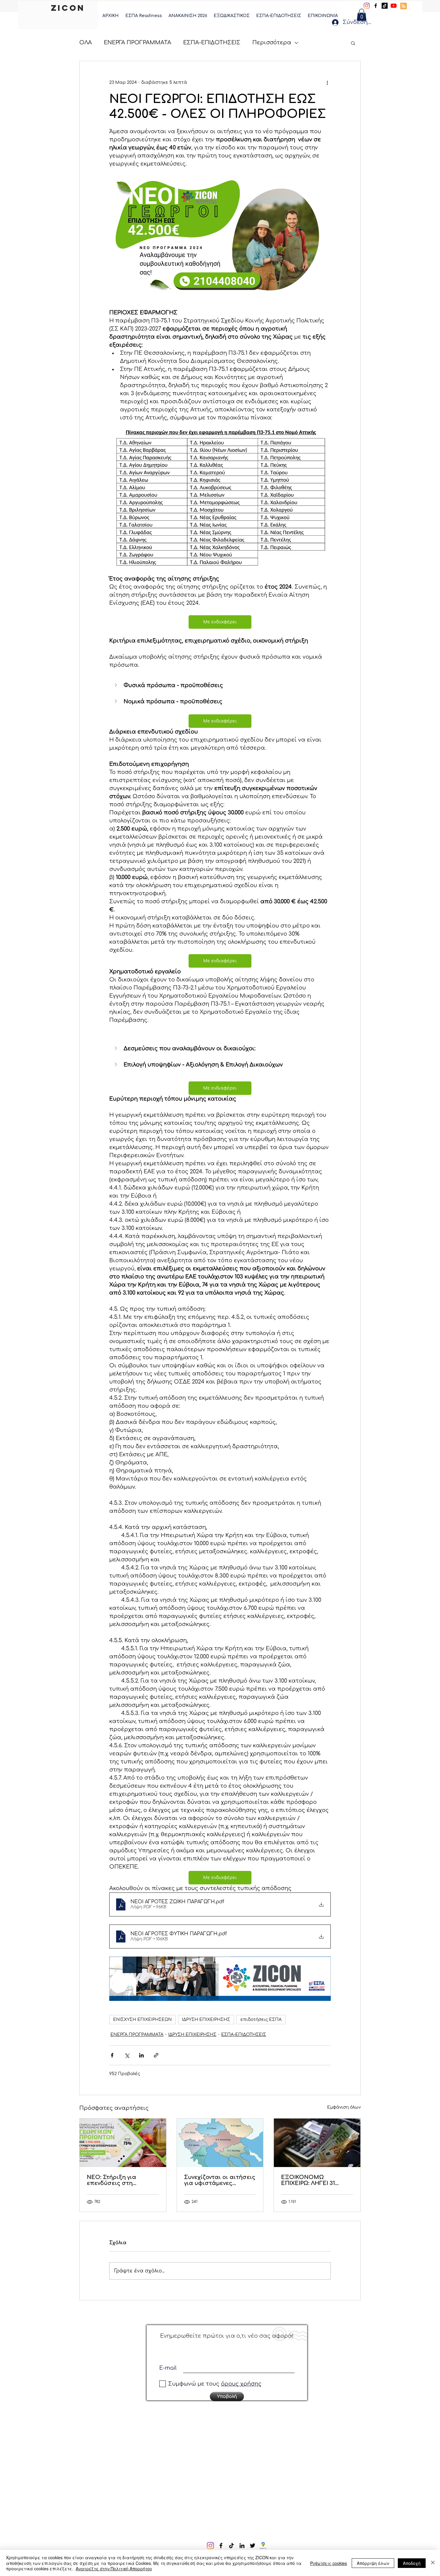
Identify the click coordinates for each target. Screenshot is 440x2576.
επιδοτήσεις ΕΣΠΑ (261, 2020)
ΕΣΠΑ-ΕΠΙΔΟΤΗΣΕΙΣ (212, 43)
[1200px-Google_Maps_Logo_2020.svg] (256, 2545)
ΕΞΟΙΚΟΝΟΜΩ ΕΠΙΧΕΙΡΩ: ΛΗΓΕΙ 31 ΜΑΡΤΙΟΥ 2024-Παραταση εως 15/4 (310, 2180)
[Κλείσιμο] (433, 2563)
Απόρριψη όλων (373, 2563)
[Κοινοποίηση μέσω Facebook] (112, 2055)
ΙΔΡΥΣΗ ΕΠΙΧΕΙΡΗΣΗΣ (206, 2020)
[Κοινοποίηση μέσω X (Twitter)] (127, 2055)
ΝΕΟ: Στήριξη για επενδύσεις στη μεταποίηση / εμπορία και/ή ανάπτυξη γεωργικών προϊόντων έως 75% (120, 2180)
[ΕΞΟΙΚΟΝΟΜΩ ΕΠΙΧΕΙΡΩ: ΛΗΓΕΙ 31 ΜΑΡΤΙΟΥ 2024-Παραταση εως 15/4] (317, 2143)
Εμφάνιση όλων (344, 2107)
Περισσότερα (272, 43)
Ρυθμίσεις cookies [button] (329, 2563)
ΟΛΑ (86, 43)
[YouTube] (394, 6)
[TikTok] (385, 6)
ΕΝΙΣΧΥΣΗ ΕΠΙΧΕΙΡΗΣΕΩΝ (142, 2020)
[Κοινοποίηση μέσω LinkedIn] (141, 2055)
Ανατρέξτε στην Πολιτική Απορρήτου (114, 2569)
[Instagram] (367, 6)
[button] (362, 15)
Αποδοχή (412, 2563)
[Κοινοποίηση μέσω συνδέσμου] (156, 2055)
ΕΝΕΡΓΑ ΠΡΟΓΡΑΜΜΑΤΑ (138, 43)
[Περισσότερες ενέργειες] (327, 83)
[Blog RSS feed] (403, 6)
